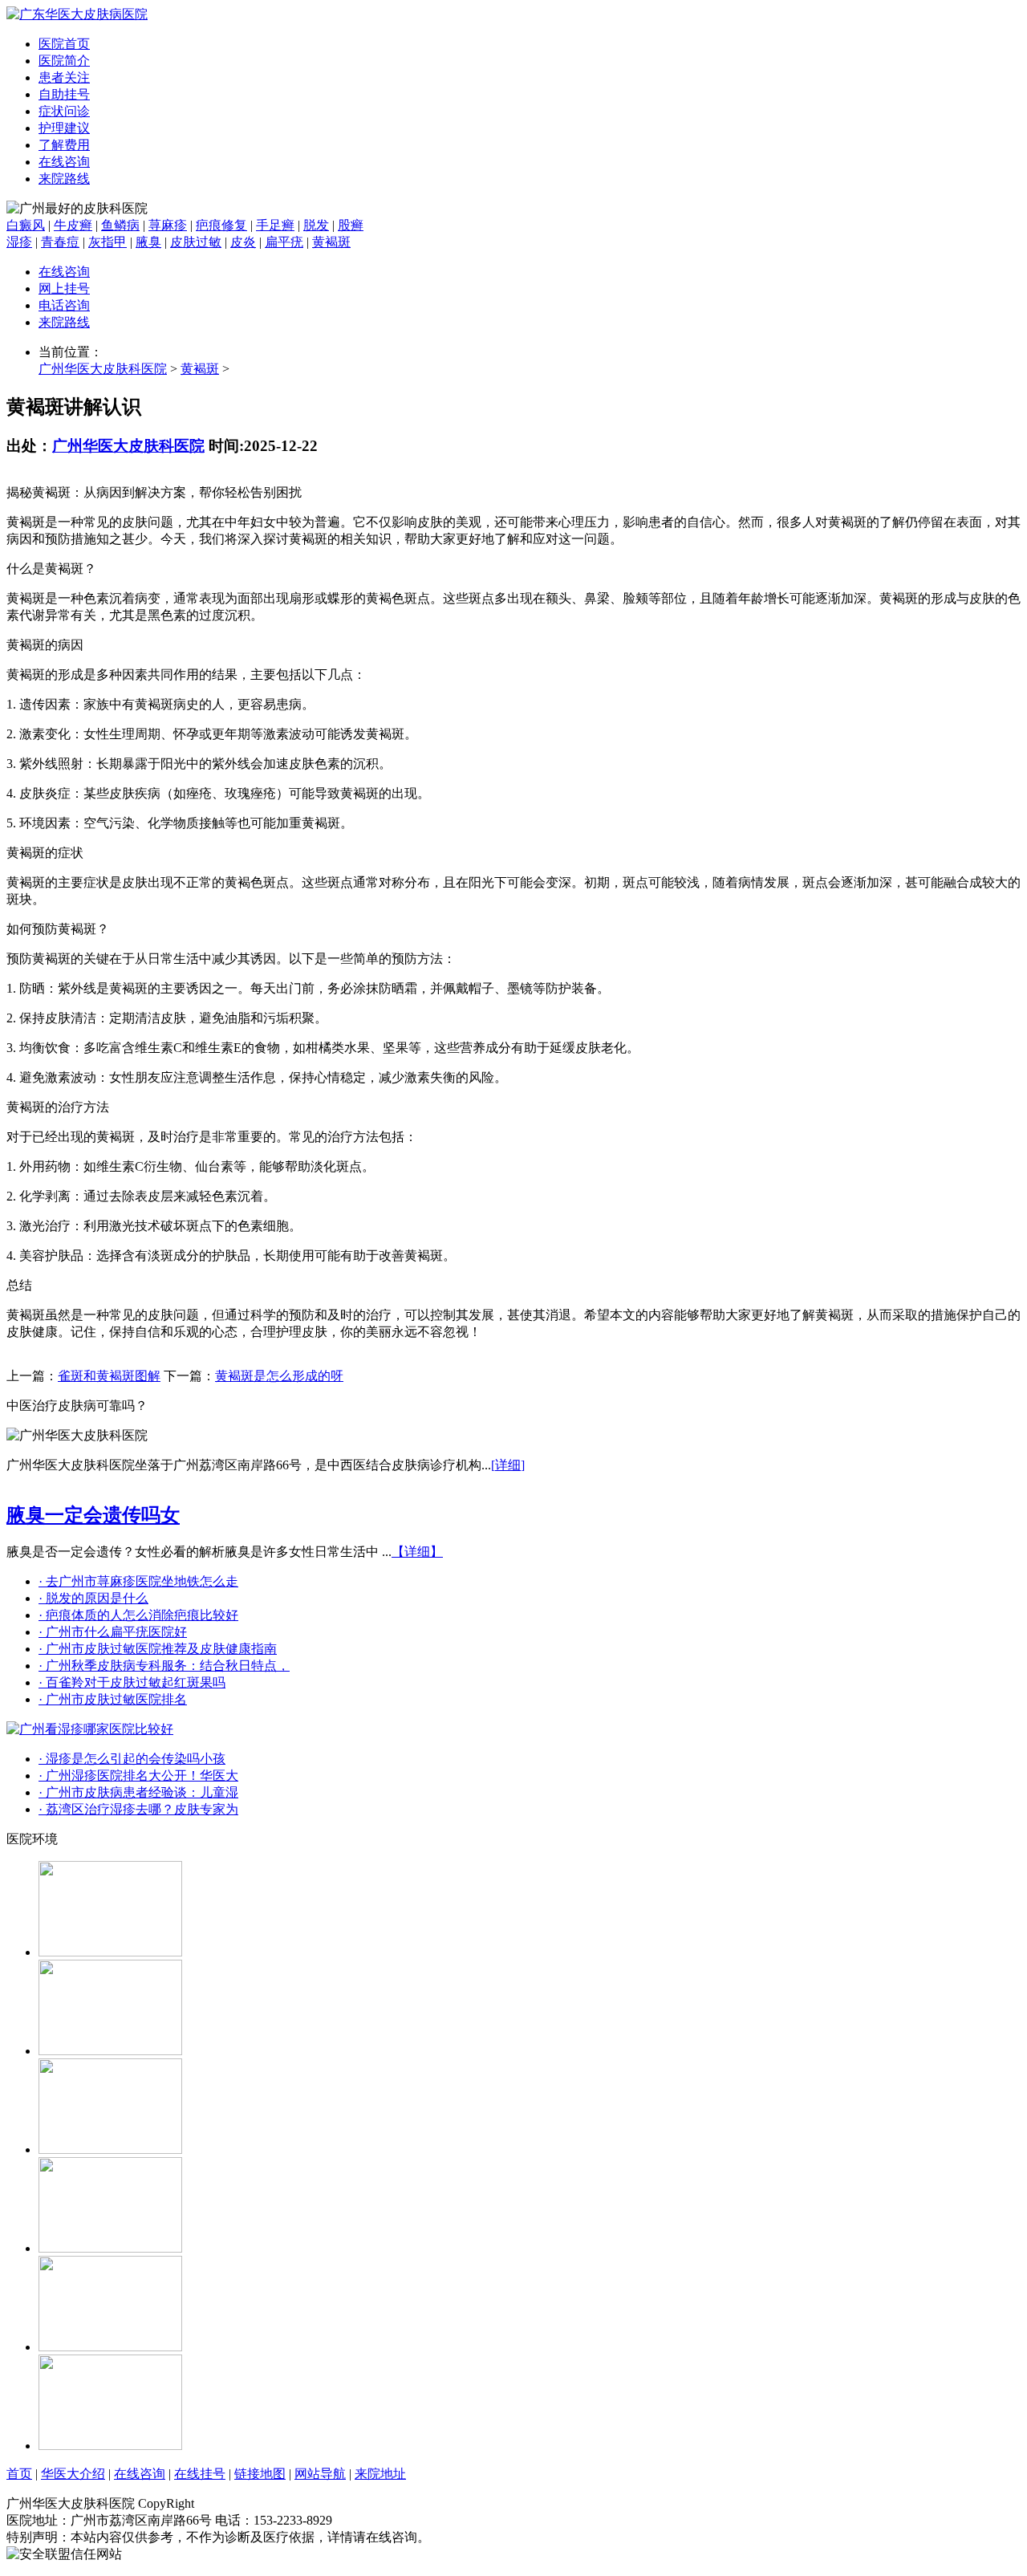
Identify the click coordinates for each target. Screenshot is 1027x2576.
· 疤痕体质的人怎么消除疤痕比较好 (138, 1615)
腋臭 (148, 242)
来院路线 (64, 179)
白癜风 (26, 225)
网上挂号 (64, 288)
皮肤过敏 (196, 242)
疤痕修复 (221, 225)
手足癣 (275, 225)
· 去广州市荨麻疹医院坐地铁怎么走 (138, 1581)
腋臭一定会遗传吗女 (93, 1515)
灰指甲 (108, 242)
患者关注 (64, 77)
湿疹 (19, 242)
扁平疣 (284, 242)
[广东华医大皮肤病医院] (77, 14)
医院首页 (64, 44)
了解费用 (64, 145)
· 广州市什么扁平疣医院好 (113, 1632)
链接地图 (260, 2474)
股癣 (351, 225)
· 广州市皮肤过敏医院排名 (113, 1699)
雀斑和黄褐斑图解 (109, 1376)
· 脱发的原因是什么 (93, 1598)
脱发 (316, 225)
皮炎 (243, 242)
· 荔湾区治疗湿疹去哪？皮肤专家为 (138, 1809)
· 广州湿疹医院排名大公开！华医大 (138, 1776)
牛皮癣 (73, 225)
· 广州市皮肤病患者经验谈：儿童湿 (138, 1792)
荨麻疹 (168, 225)
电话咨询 (64, 305)
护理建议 (64, 128)
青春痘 (60, 242)
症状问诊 (64, 111)
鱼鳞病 (120, 225)
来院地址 (380, 2474)
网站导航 (320, 2474)
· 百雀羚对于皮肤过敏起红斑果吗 (132, 1682)
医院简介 (64, 61)
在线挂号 (200, 2474)
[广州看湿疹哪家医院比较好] (90, 1729)
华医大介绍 (73, 2474)
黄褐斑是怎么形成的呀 (279, 1376)
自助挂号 (64, 94)
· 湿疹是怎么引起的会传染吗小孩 (132, 1759)
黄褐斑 (331, 242)
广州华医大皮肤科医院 (103, 369)
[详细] (508, 1465)
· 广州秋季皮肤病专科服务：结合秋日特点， (164, 1666)
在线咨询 (64, 162)
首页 (19, 2474)
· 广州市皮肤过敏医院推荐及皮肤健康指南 (158, 1649)
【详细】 (417, 1552)
